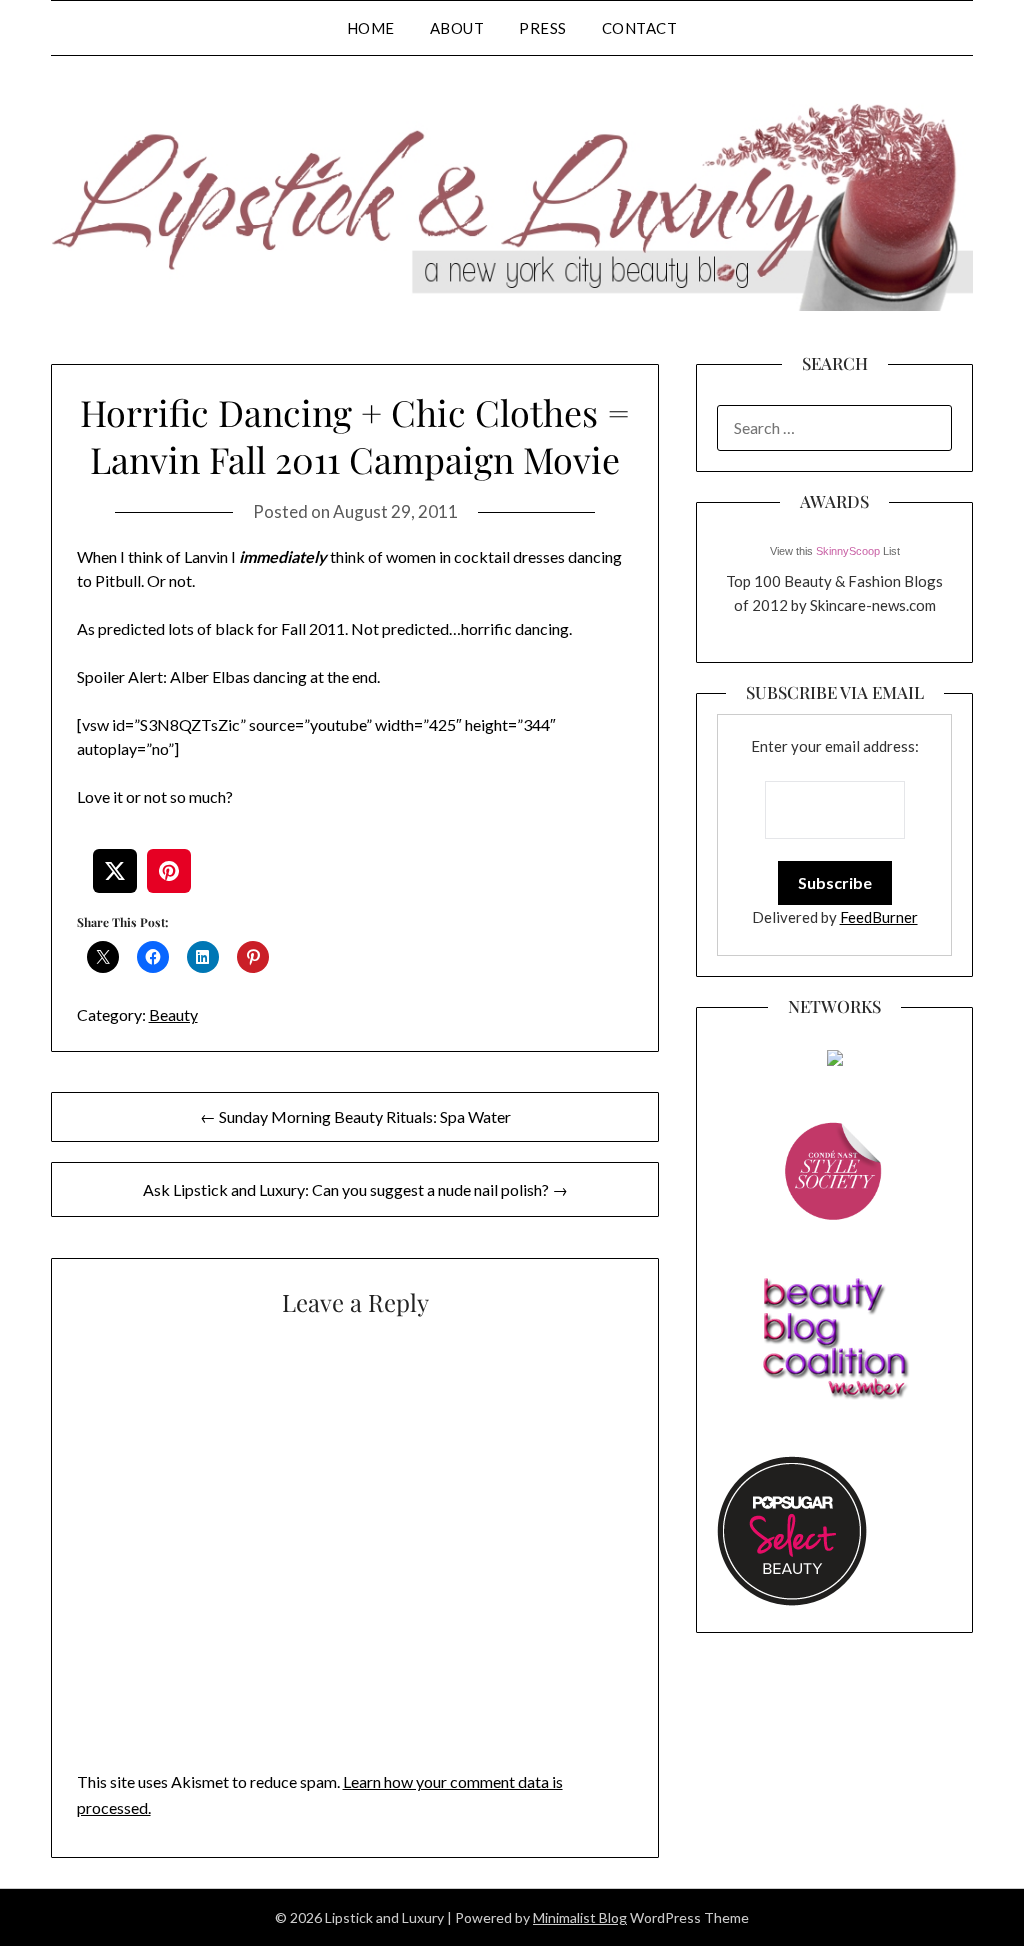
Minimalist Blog (580, 1917)
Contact (640, 28)
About (457, 28)
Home (371, 28)
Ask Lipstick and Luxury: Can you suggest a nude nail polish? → (355, 1189)
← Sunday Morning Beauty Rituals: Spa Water (355, 1116)
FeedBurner (879, 917)
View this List (835, 551)
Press (543, 28)
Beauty (173, 1014)
